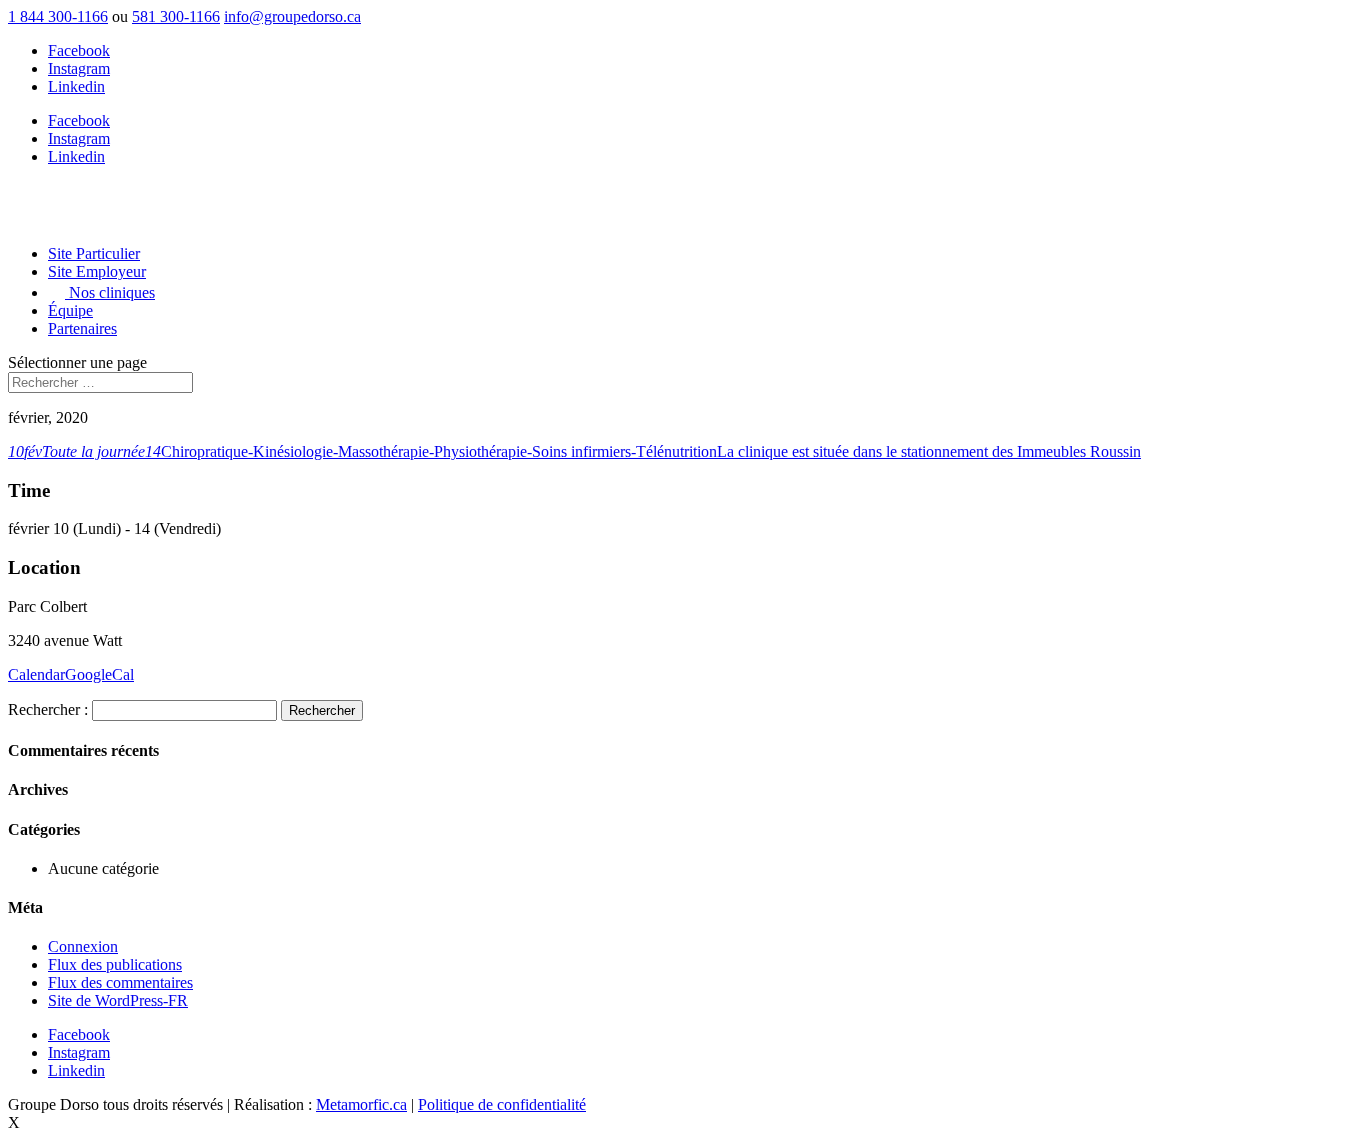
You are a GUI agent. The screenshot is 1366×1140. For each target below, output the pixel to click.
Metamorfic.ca (361, 1104)
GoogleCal (99, 674)
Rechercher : (48, 709)
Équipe (70, 310)
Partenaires (82, 328)
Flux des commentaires (120, 982)
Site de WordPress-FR (118, 1000)
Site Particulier (94, 253)
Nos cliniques (110, 292)
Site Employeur (97, 271)
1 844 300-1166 (58, 16)
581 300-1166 (176, 16)
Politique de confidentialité (502, 1104)
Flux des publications (115, 964)
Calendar (36, 674)
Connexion (83, 946)
